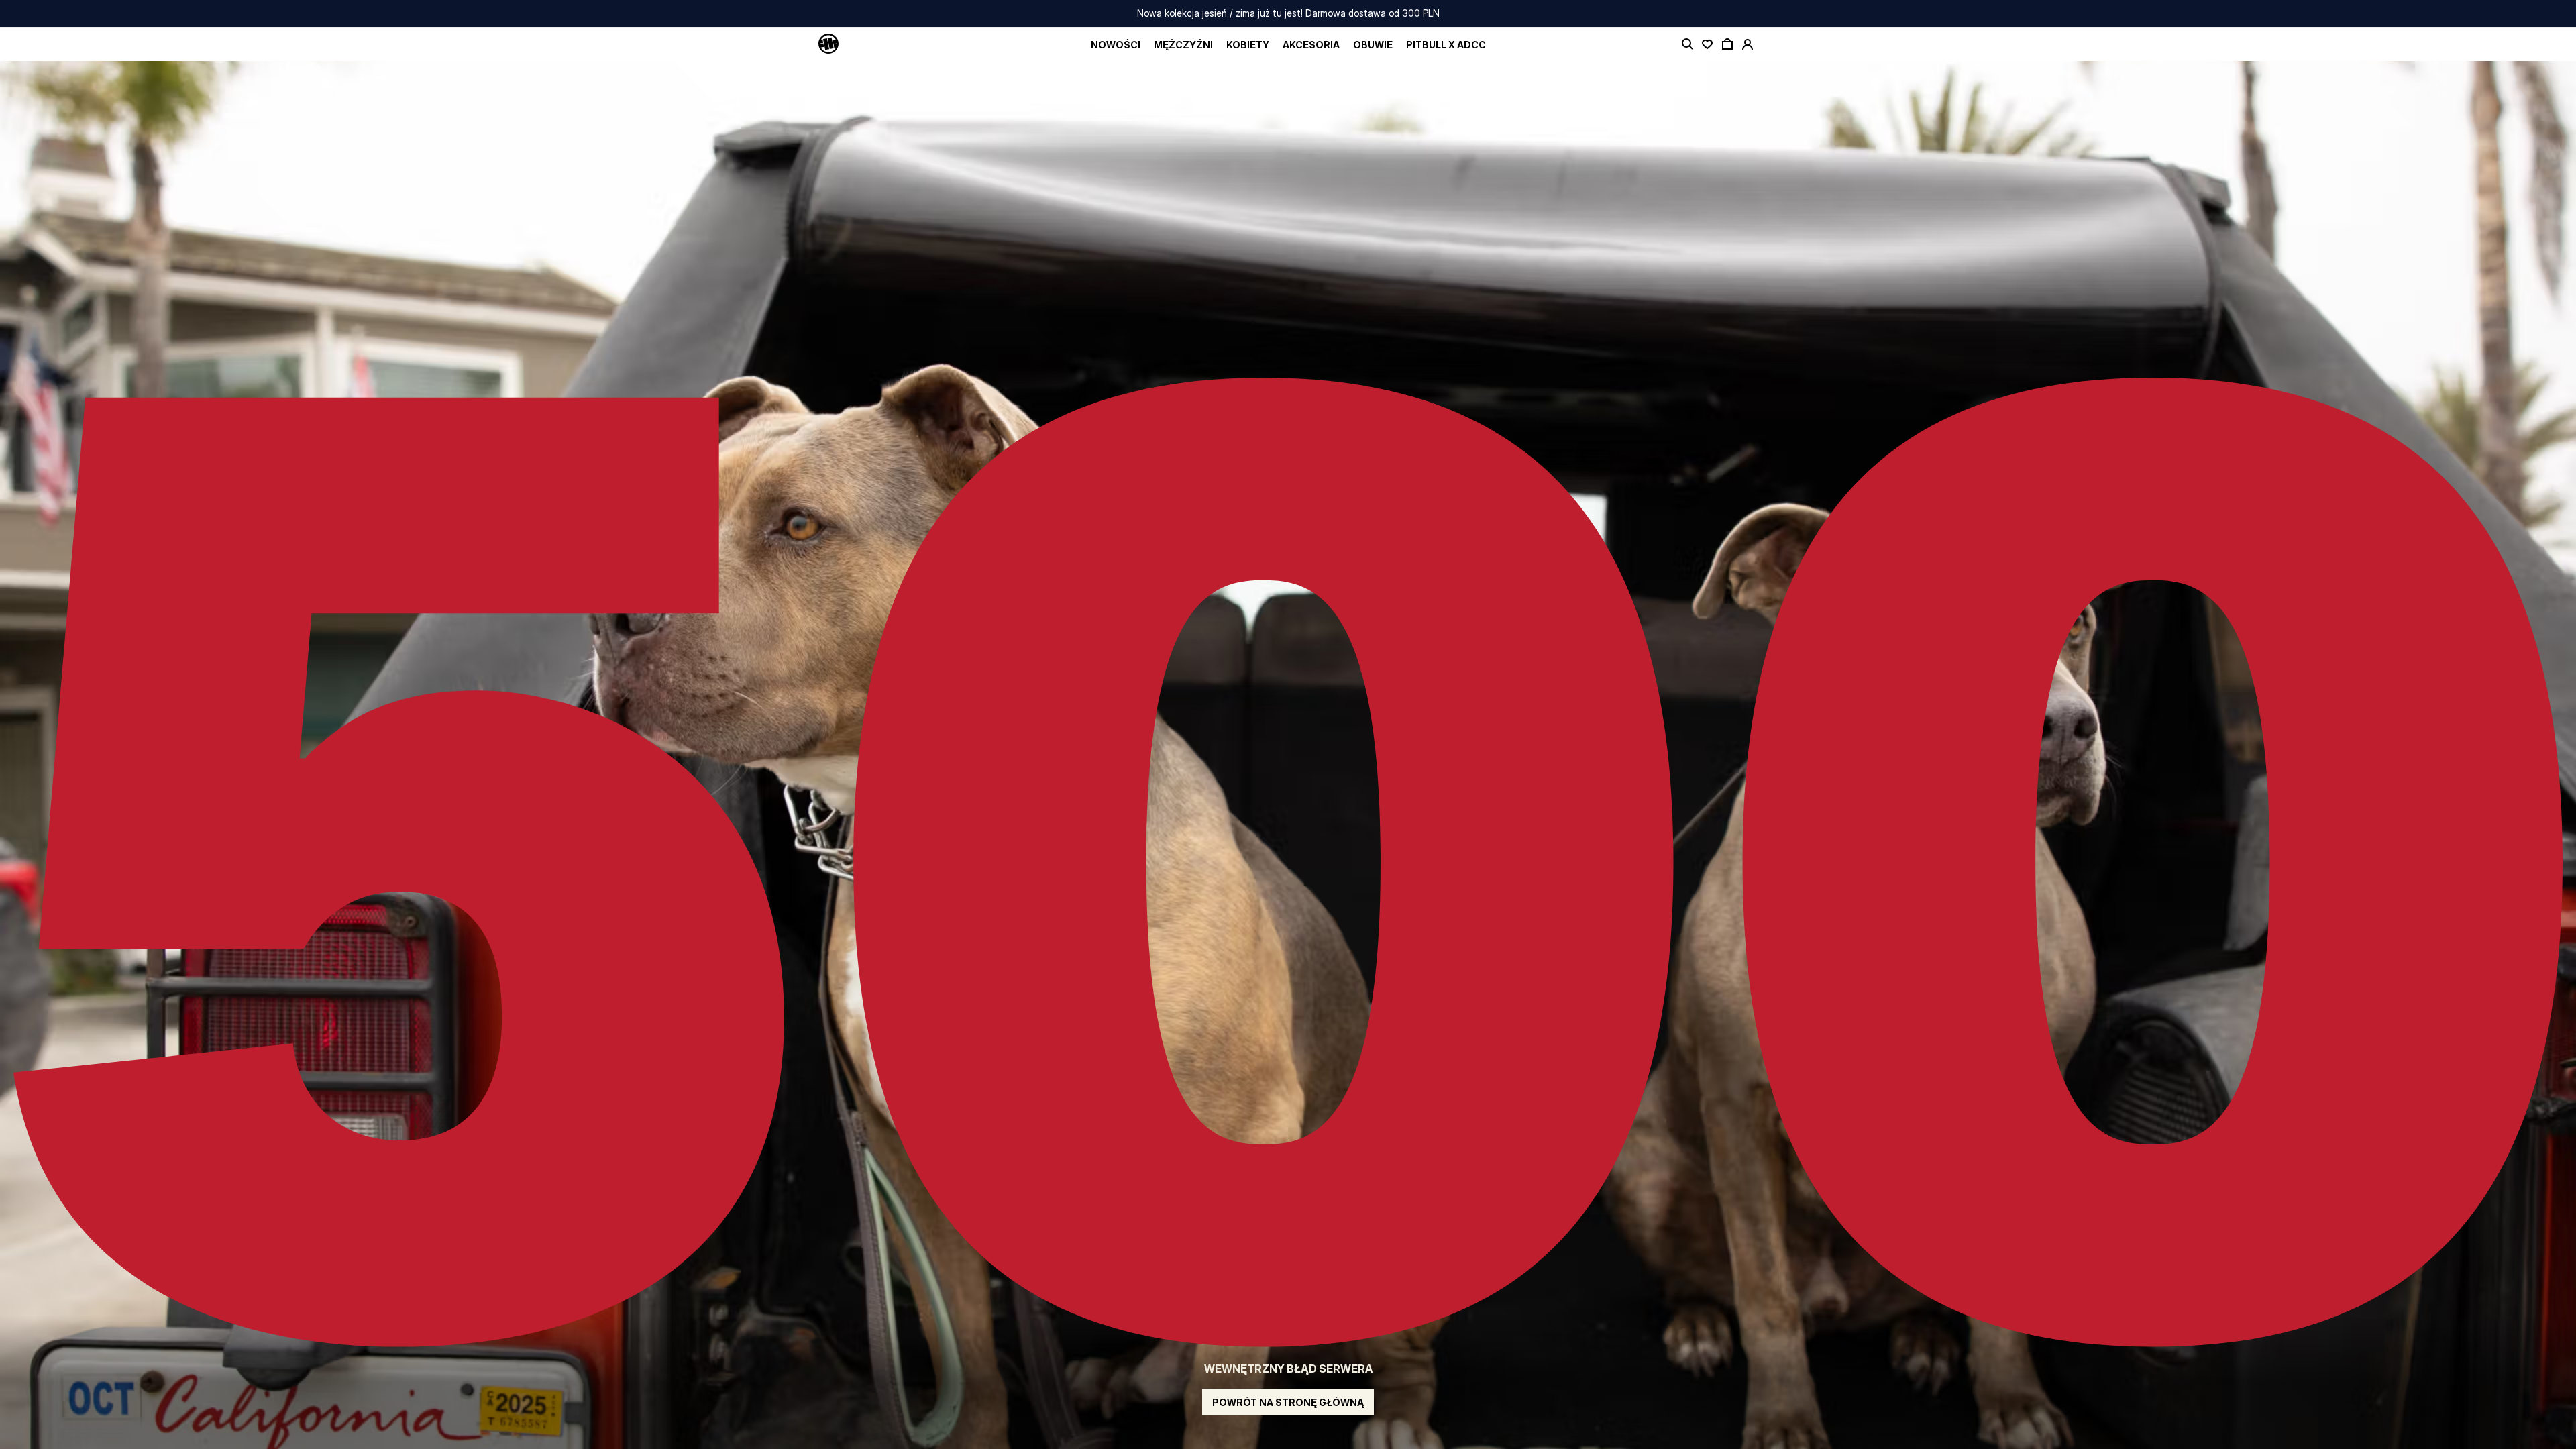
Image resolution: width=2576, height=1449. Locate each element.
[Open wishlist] (1707, 44)
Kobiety (1248, 45)
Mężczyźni (1183, 45)
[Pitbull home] (828, 44)
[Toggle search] (1687, 44)
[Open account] (1748, 44)
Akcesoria (1311, 45)
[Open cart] (1727, 44)
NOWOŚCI (1116, 45)
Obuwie (1373, 45)
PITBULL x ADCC (1446, 45)
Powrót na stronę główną (1288, 1402)
